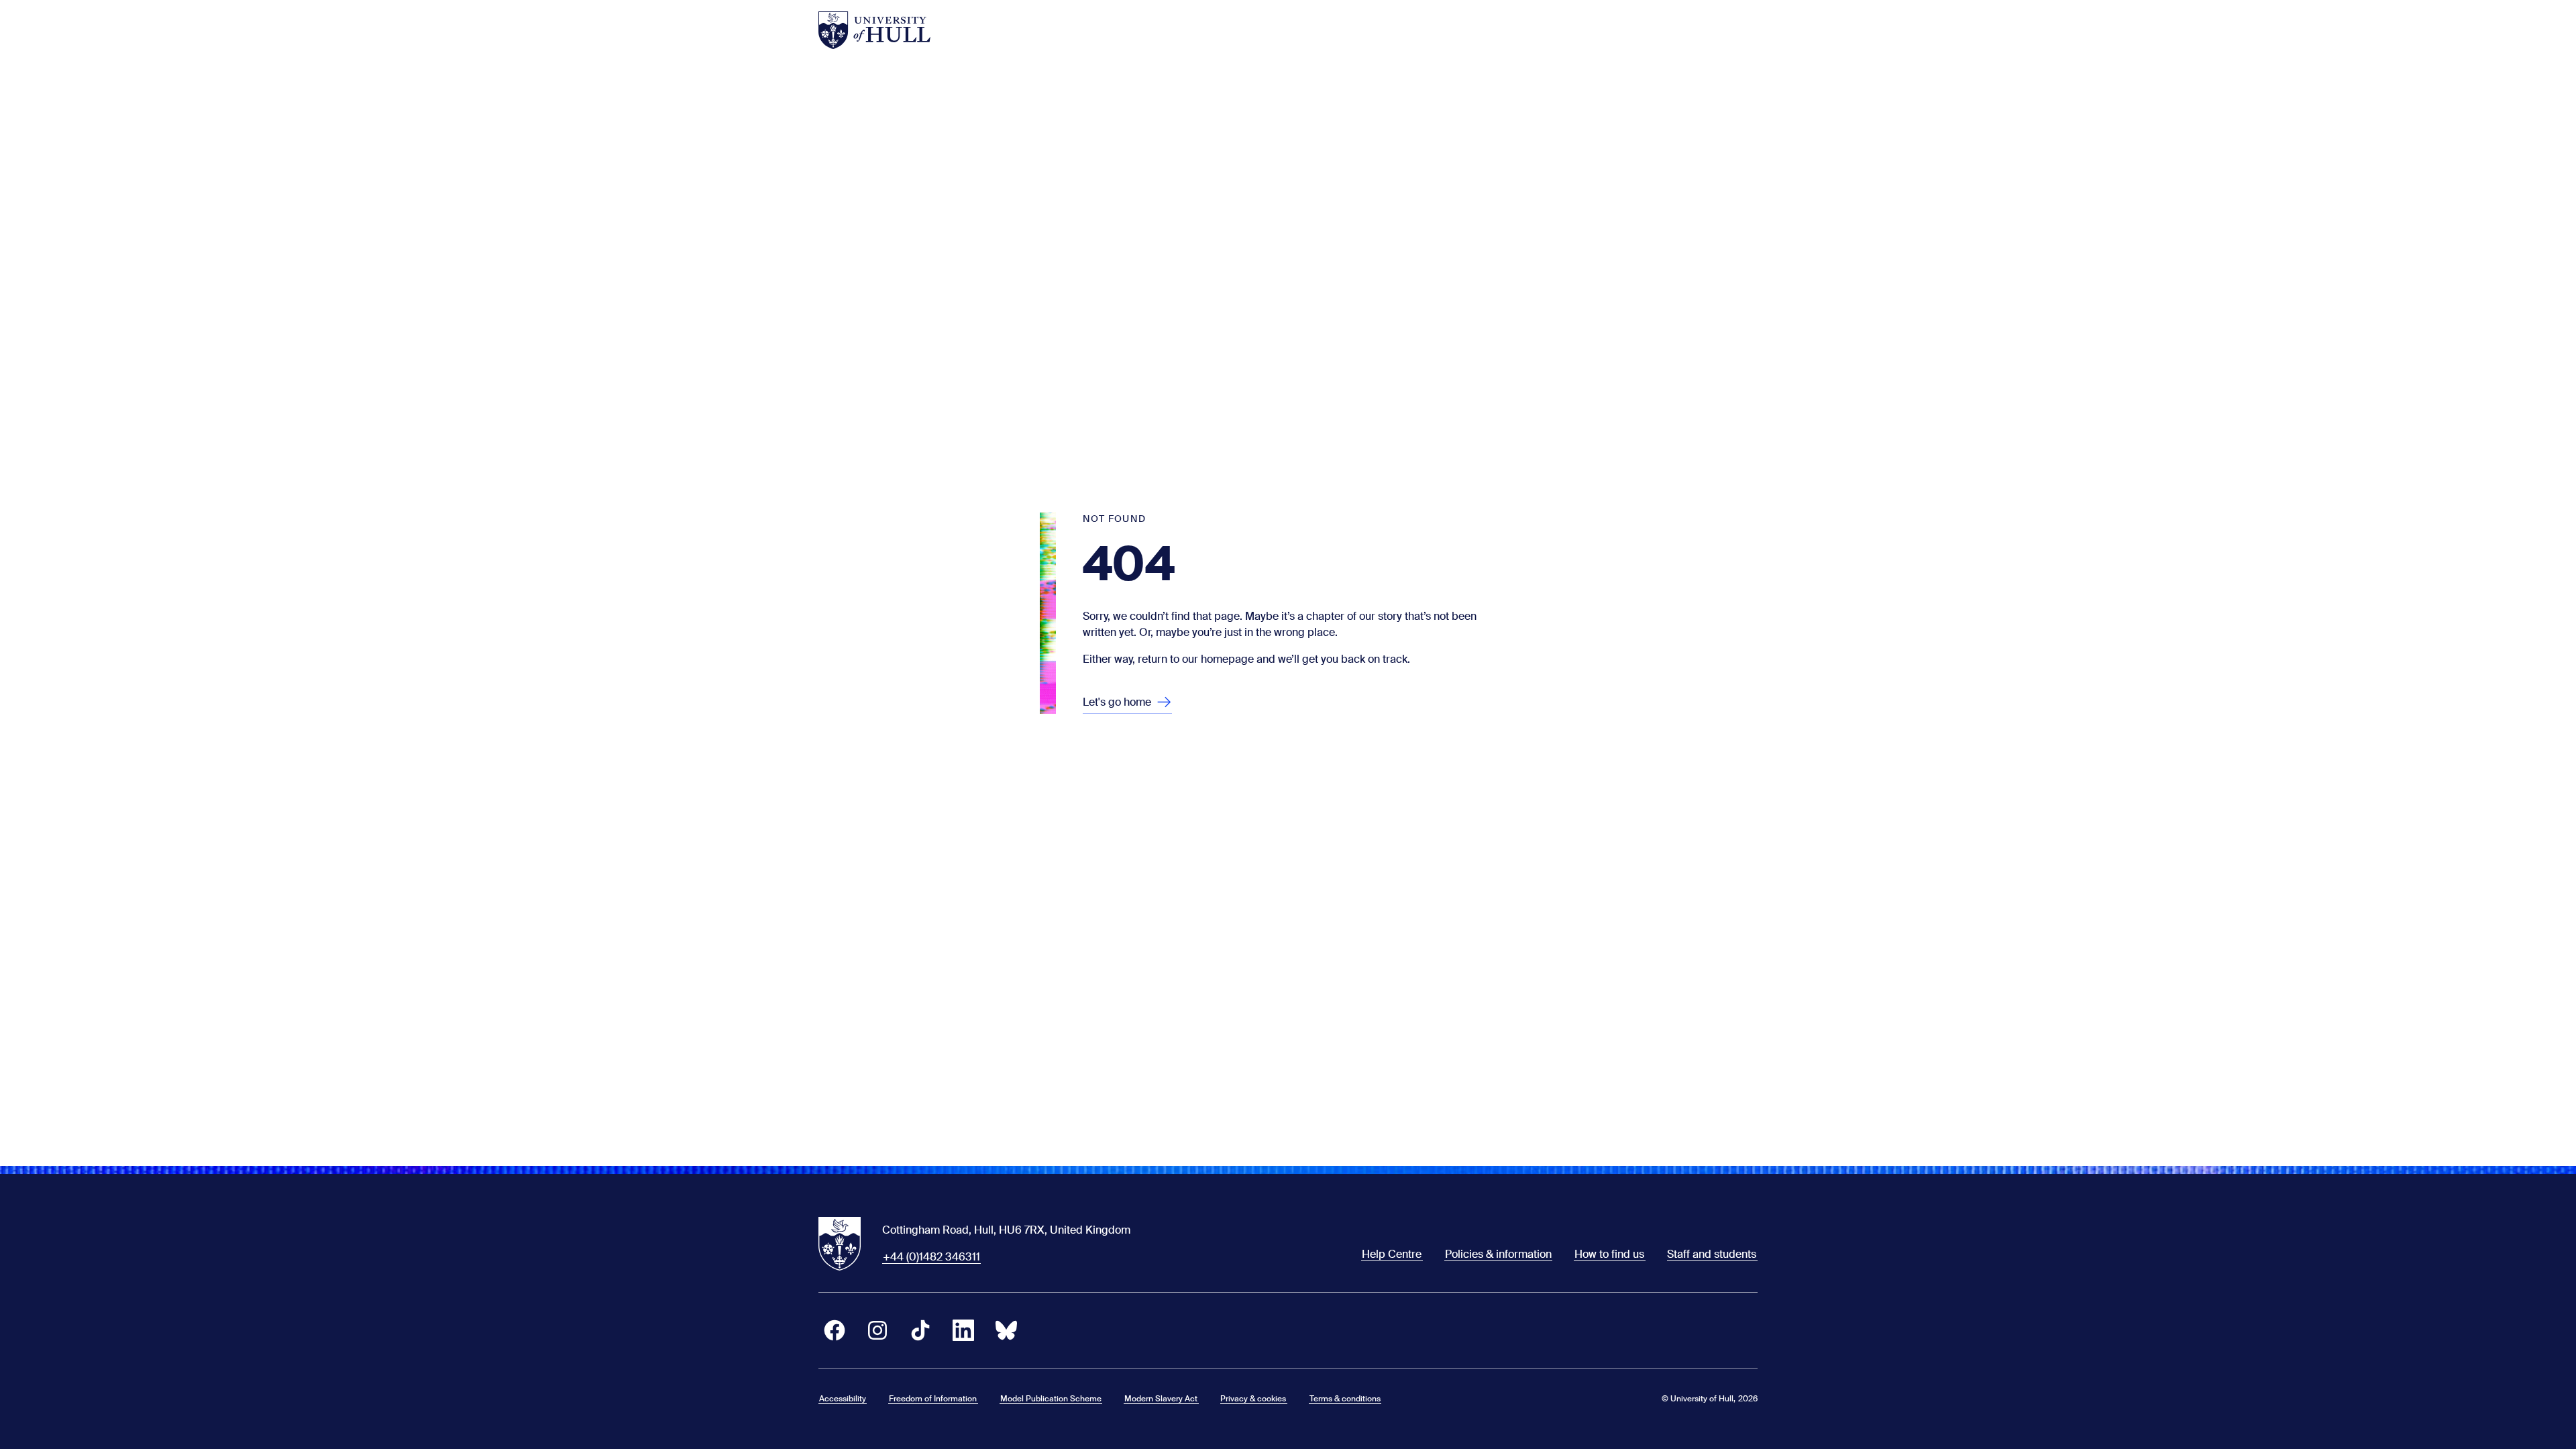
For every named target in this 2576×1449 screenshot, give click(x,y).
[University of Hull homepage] (874, 30)
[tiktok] (920, 1330)
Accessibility (843, 1399)
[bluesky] (1006, 1330)
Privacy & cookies (1253, 1399)
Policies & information (1498, 1254)
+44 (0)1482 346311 (931, 1257)
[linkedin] (963, 1330)
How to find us (1609, 1254)
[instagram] (877, 1330)
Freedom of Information (933, 1399)
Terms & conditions (1345, 1399)
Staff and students (1712, 1254)
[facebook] (835, 1330)
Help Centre (1392, 1254)
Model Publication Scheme (1051, 1399)
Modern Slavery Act (1161, 1399)
